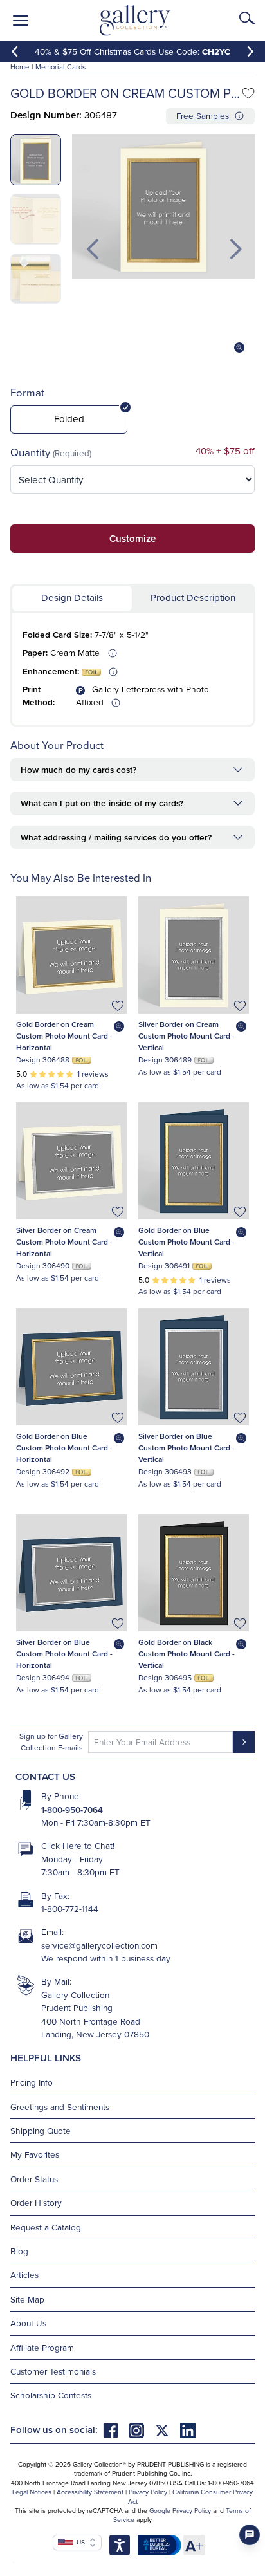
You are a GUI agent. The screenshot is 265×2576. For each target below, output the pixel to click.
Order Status (34, 2179)
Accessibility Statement (90, 2492)
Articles (24, 2275)
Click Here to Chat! (78, 1845)
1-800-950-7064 (72, 1810)
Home (20, 67)
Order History (36, 2202)
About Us (28, 2323)
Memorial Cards (60, 67)
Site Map (27, 2299)
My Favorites (35, 2154)
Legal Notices (32, 2492)
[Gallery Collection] (135, 21)
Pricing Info (32, 2082)
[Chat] (250, 2535)
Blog (19, 2251)
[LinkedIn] (188, 2430)
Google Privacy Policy (180, 2510)
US (79, 2542)
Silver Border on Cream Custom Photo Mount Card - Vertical (187, 1036)
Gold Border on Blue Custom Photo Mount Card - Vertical (187, 1242)
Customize (132, 538)
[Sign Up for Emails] (244, 1742)
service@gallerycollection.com (99, 1945)
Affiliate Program (42, 2347)
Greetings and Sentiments (60, 2107)
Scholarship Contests (51, 2395)
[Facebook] (116, 2430)
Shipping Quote (41, 2130)
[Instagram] (142, 2430)
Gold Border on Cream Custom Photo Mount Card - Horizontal (64, 1036)
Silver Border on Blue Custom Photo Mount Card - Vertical (187, 1448)
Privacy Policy (148, 2492)
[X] (167, 2430)
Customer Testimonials (53, 2371)
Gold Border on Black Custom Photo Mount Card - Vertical (187, 1654)
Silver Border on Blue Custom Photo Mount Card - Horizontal (64, 1654)
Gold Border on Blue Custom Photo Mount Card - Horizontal (64, 1448)
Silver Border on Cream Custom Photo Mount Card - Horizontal (64, 1242)
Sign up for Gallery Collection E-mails (51, 1742)
